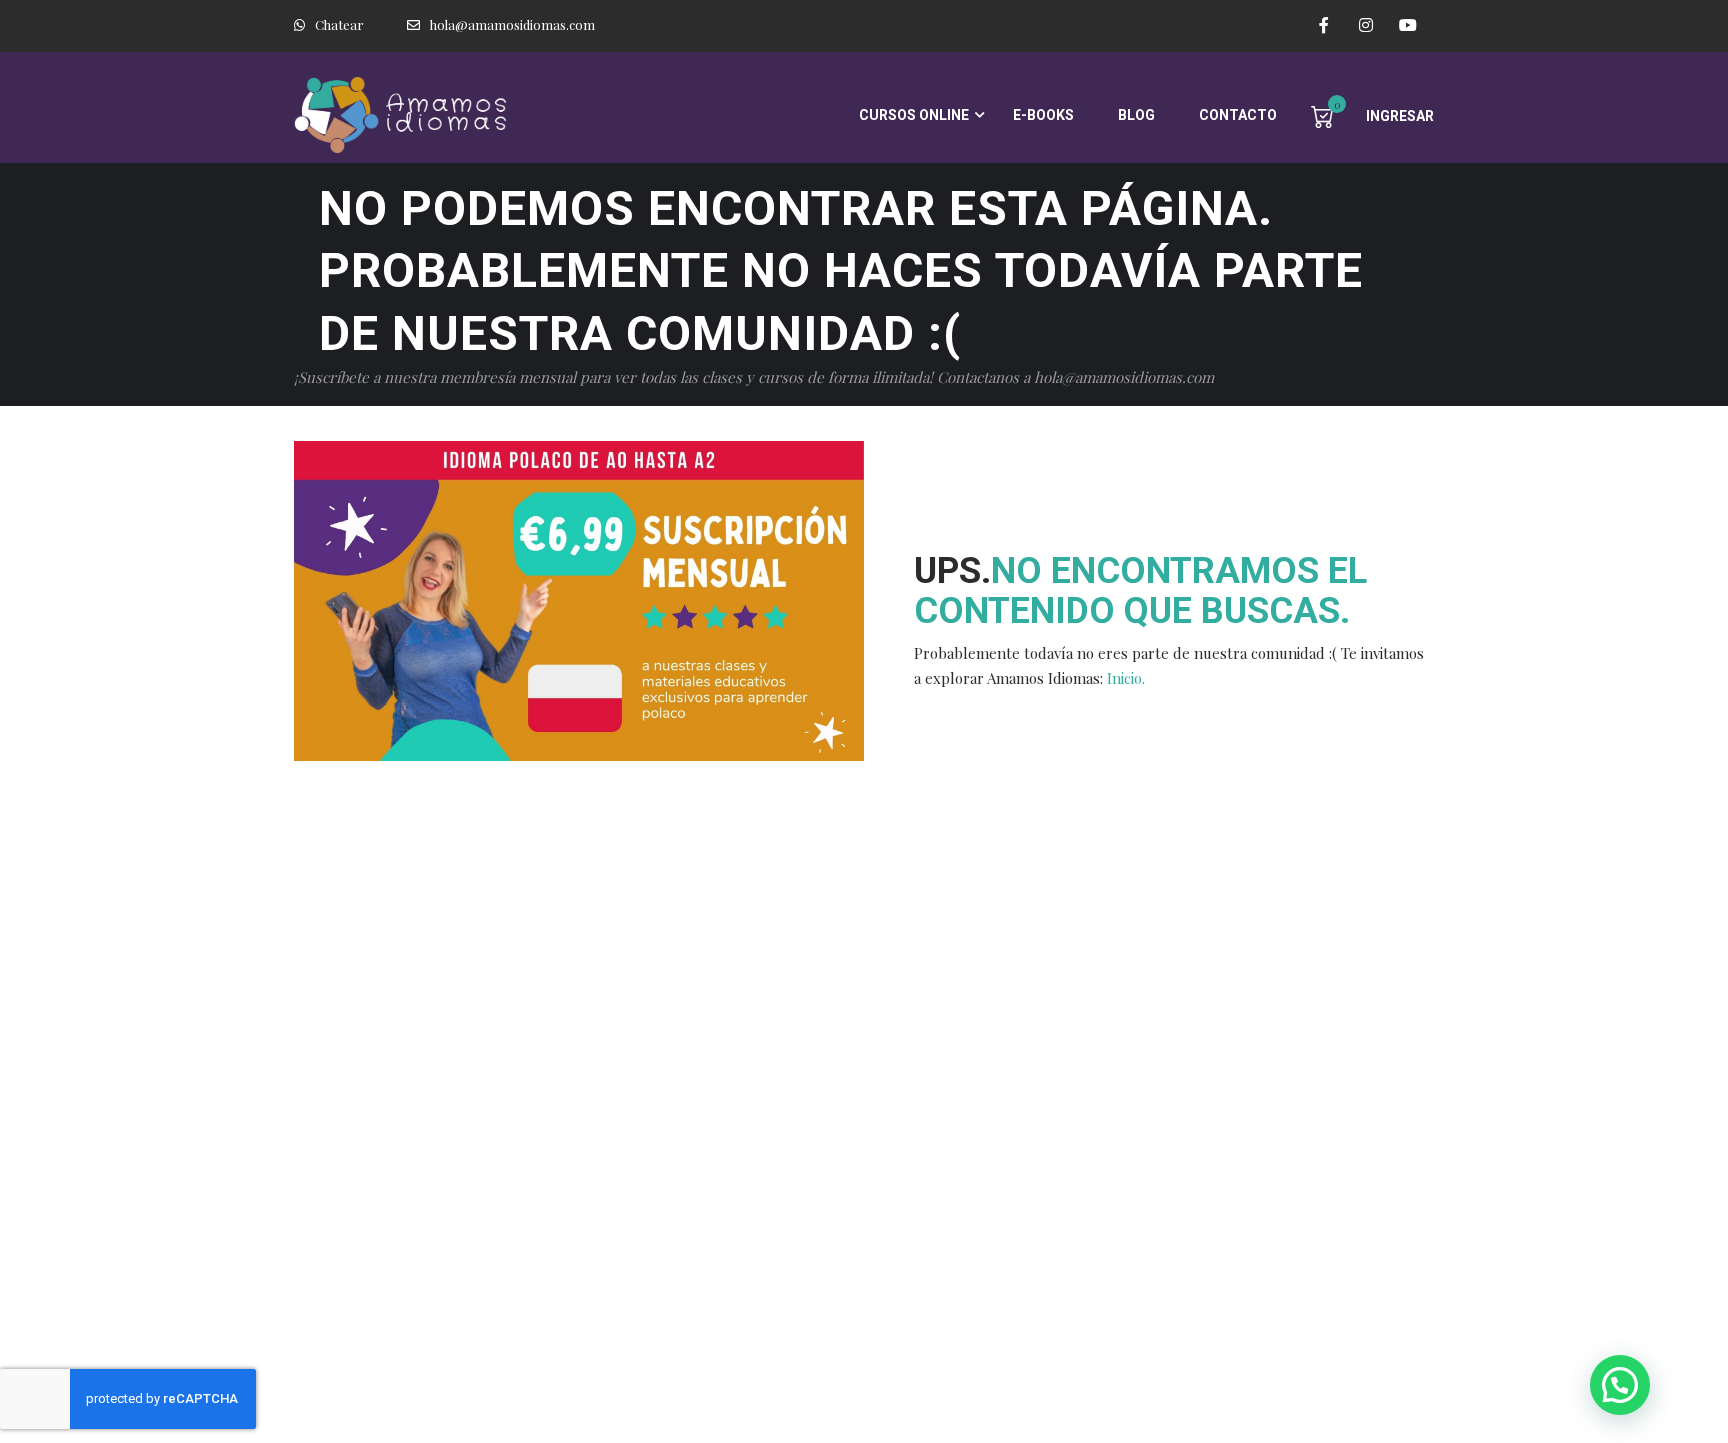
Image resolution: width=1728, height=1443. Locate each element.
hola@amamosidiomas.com (512, 24)
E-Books (1043, 115)
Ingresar (1400, 116)
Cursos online (914, 115)
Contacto (1238, 115)
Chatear (339, 24)
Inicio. (1126, 678)
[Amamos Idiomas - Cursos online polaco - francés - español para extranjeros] (404, 115)
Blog (1136, 115)
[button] (1620, 1385)
